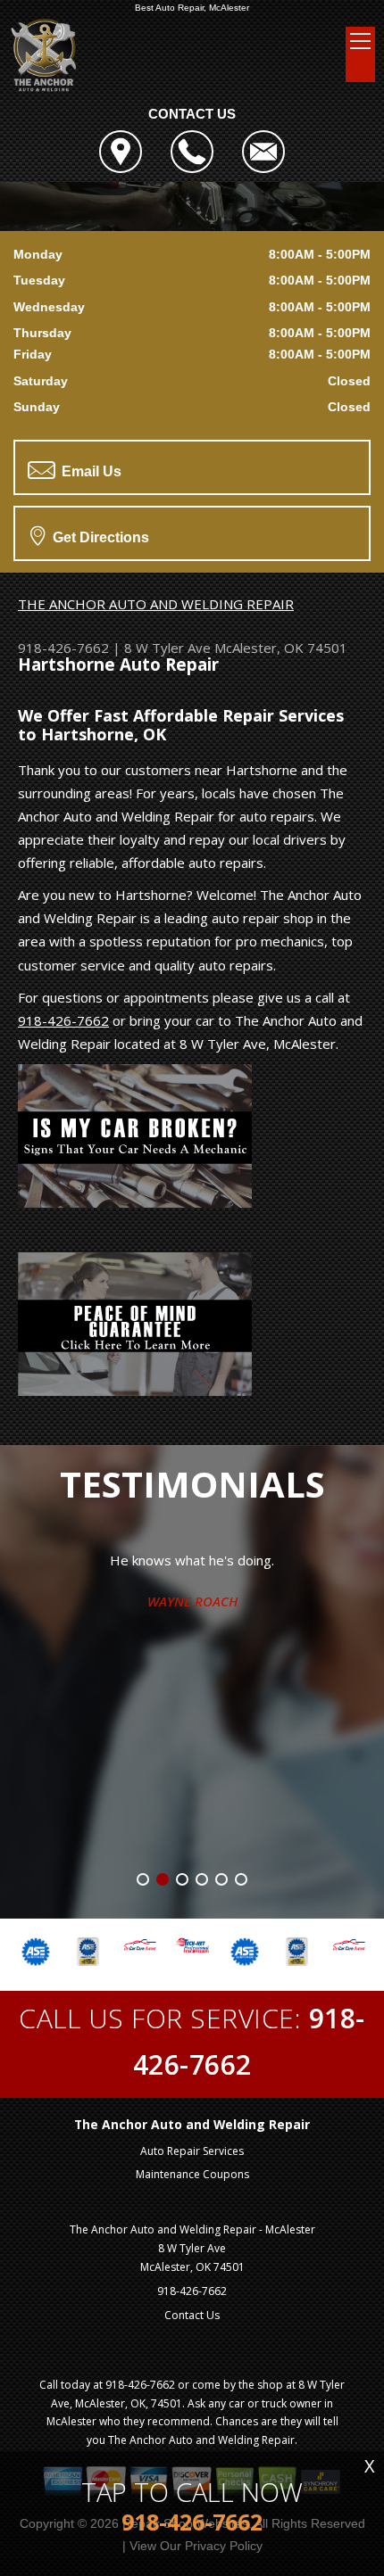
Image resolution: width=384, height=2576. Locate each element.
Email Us (90, 471)
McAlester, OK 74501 (281, 648)
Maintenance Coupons (192, 2174)
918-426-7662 (63, 648)
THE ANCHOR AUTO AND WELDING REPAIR (156, 604)
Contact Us (192, 2315)
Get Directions (99, 537)
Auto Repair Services (192, 2151)
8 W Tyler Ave (167, 648)
